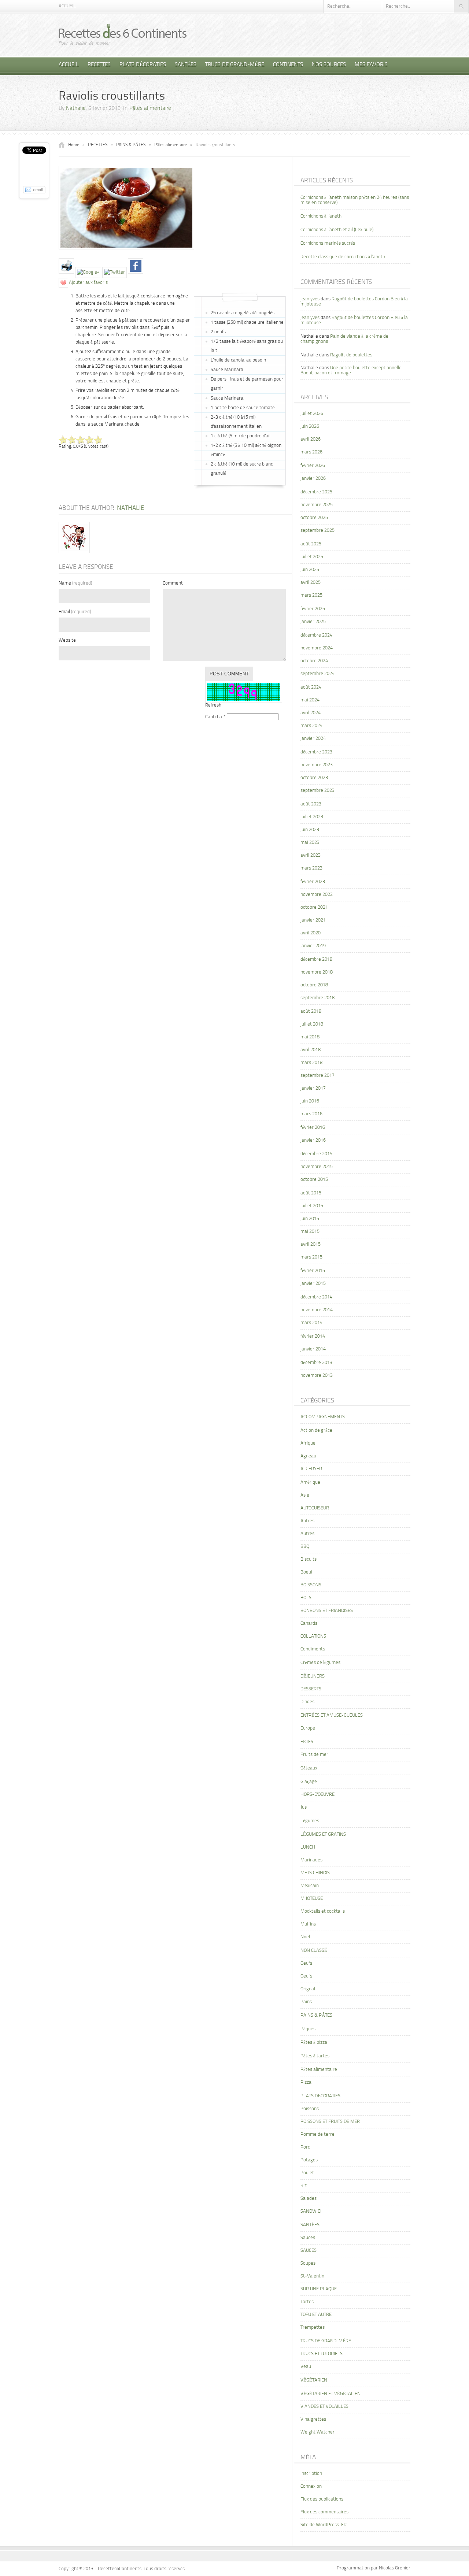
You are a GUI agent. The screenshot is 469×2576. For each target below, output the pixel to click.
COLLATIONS (313, 1636)
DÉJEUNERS (313, 1676)
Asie (305, 1495)
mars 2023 (311, 868)
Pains (306, 2002)
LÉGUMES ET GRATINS (323, 1834)
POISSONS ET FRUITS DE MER (330, 2122)
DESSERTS (311, 1689)
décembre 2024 (316, 635)
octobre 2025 (314, 518)
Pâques (308, 2029)
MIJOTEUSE (312, 1899)
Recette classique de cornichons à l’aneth (343, 257)
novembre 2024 (317, 648)
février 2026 (313, 466)
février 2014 (313, 1336)
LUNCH (308, 1847)
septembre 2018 (317, 998)
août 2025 (311, 544)
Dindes (307, 1702)
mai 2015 (310, 1232)
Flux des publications (322, 2499)
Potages (309, 2160)
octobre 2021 (314, 907)
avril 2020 (311, 933)
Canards (309, 1624)
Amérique (310, 1482)
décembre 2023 (316, 752)
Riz (304, 2186)
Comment (173, 583)
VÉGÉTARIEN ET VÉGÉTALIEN (330, 2394)
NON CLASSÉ (314, 1951)
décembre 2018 (316, 959)
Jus (304, 1807)
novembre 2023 (317, 765)
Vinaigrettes (313, 2419)
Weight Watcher (317, 2432)
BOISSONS (311, 1585)
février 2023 (313, 882)
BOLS (306, 1598)
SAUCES (309, 2251)
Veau (306, 2367)
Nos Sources (329, 65)
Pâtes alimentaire (150, 109)
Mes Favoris (371, 65)
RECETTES (99, 65)
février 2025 (313, 609)
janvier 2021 (313, 920)
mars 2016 (311, 1114)
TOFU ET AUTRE (316, 2315)
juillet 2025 (312, 557)
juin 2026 (310, 427)
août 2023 (311, 804)
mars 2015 (311, 1257)
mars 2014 (311, 1323)
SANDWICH (312, 2211)
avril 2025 (311, 583)
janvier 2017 (313, 1088)
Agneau (308, 1456)
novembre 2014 (317, 1310)
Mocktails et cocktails (323, 1911)
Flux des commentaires (324, 2512)
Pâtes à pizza (314, 2043)
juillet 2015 (312, 1206)
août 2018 (311, 1011)
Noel (305, 1937)
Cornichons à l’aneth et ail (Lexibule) (337, 230)
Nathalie (76, 109)
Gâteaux (309, 1768)
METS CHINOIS (315, 1873)
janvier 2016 (313, 1140)
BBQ (305, 1547)
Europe (308, 1728)
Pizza (306, 2082)
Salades (309, 2199)
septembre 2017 (317, 1076)
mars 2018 (311, 1063)
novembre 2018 (317, 972)
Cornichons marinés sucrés (328, 243)
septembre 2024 (317, 674)
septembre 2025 (317, 531)
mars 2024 (311, 726)
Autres (307, 1521)
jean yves (310, 299)
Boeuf (306, 1572)
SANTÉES (186, 65)
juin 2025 (310, 570)
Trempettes (313, 2327)
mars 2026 (311, 452)
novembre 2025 (317, 505)
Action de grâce (316, 1430)
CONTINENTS (288, 65)
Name (75, 583)
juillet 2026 (312, 414)
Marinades (311, 1860)
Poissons (310, 2109)
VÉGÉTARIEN (314, 2380)
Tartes (307, 2302)
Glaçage (309, 1782)
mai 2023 (310, 843)
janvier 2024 (313, 739)
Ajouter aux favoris (88, 283)
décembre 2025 (316, 492)
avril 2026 (311, 439)
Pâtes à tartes (315, 2056)
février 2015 (313, 1271)
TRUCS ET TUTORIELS (322, 2354)
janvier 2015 (313, 1284)
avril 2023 (311, 855)
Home (74, 145)
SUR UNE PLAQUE (319, 2289)
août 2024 (311, 687)
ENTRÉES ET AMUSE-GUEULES (332, 1715)
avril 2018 (311, 1050)
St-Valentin (312, 2276)
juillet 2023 (312, 817)
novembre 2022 (317, 895)
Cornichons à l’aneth (321, 216)
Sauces (308, 2238)
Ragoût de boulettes (351, 355)
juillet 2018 (312, 1024)
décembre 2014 (316, 1297)
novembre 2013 (317, 1376)
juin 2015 (310, 1219)
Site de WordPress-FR (324, 2525)
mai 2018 (310, 1037)
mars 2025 (311, 595)
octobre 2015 (314, 1180)
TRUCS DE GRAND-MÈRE (235, 65)
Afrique (308, 1443)
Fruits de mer (314, 1755)
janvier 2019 (313, 946)
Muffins (308, 1924)
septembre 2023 (317, 791)
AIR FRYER (311, 1469)
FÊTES (307, 1742)
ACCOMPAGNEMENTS (323, 1417)
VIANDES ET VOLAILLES (324, 2407)
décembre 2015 (316, 1154)
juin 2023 (310, 830)
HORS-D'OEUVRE (317, 1795)
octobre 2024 (314, 661)
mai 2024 (310, 700)
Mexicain (310, 1886)
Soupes (308, 2263)
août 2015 (311, 1193)
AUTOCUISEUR (315, 1508)
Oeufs (306, 1963)
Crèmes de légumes (320, 1663)
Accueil (67, 6)
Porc (305, 2147)
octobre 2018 (314, 985)
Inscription (311, 2474)
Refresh (213, 705)
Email (75, 612)
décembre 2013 (316, 1363)
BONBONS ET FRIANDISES (327, 1611)
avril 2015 (311, 1244)
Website (67, 640)
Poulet (307, 2173)
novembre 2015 (317, 1167)
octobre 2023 (314, 778)
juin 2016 (310, 1101)
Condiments (313, 1649)
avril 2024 (311, 713)
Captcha (214, 717)
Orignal (308, 1989)
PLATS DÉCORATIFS (143, 65)
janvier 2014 (313, 1349)
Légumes (310, 1821)
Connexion (311, 2486)
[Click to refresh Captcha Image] (244, 692)
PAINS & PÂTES (131, 145)
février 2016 (313, 1128)
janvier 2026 (313, 479)
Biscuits (309, 1559)
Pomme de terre (317, 2134)
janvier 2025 (313, 622)
